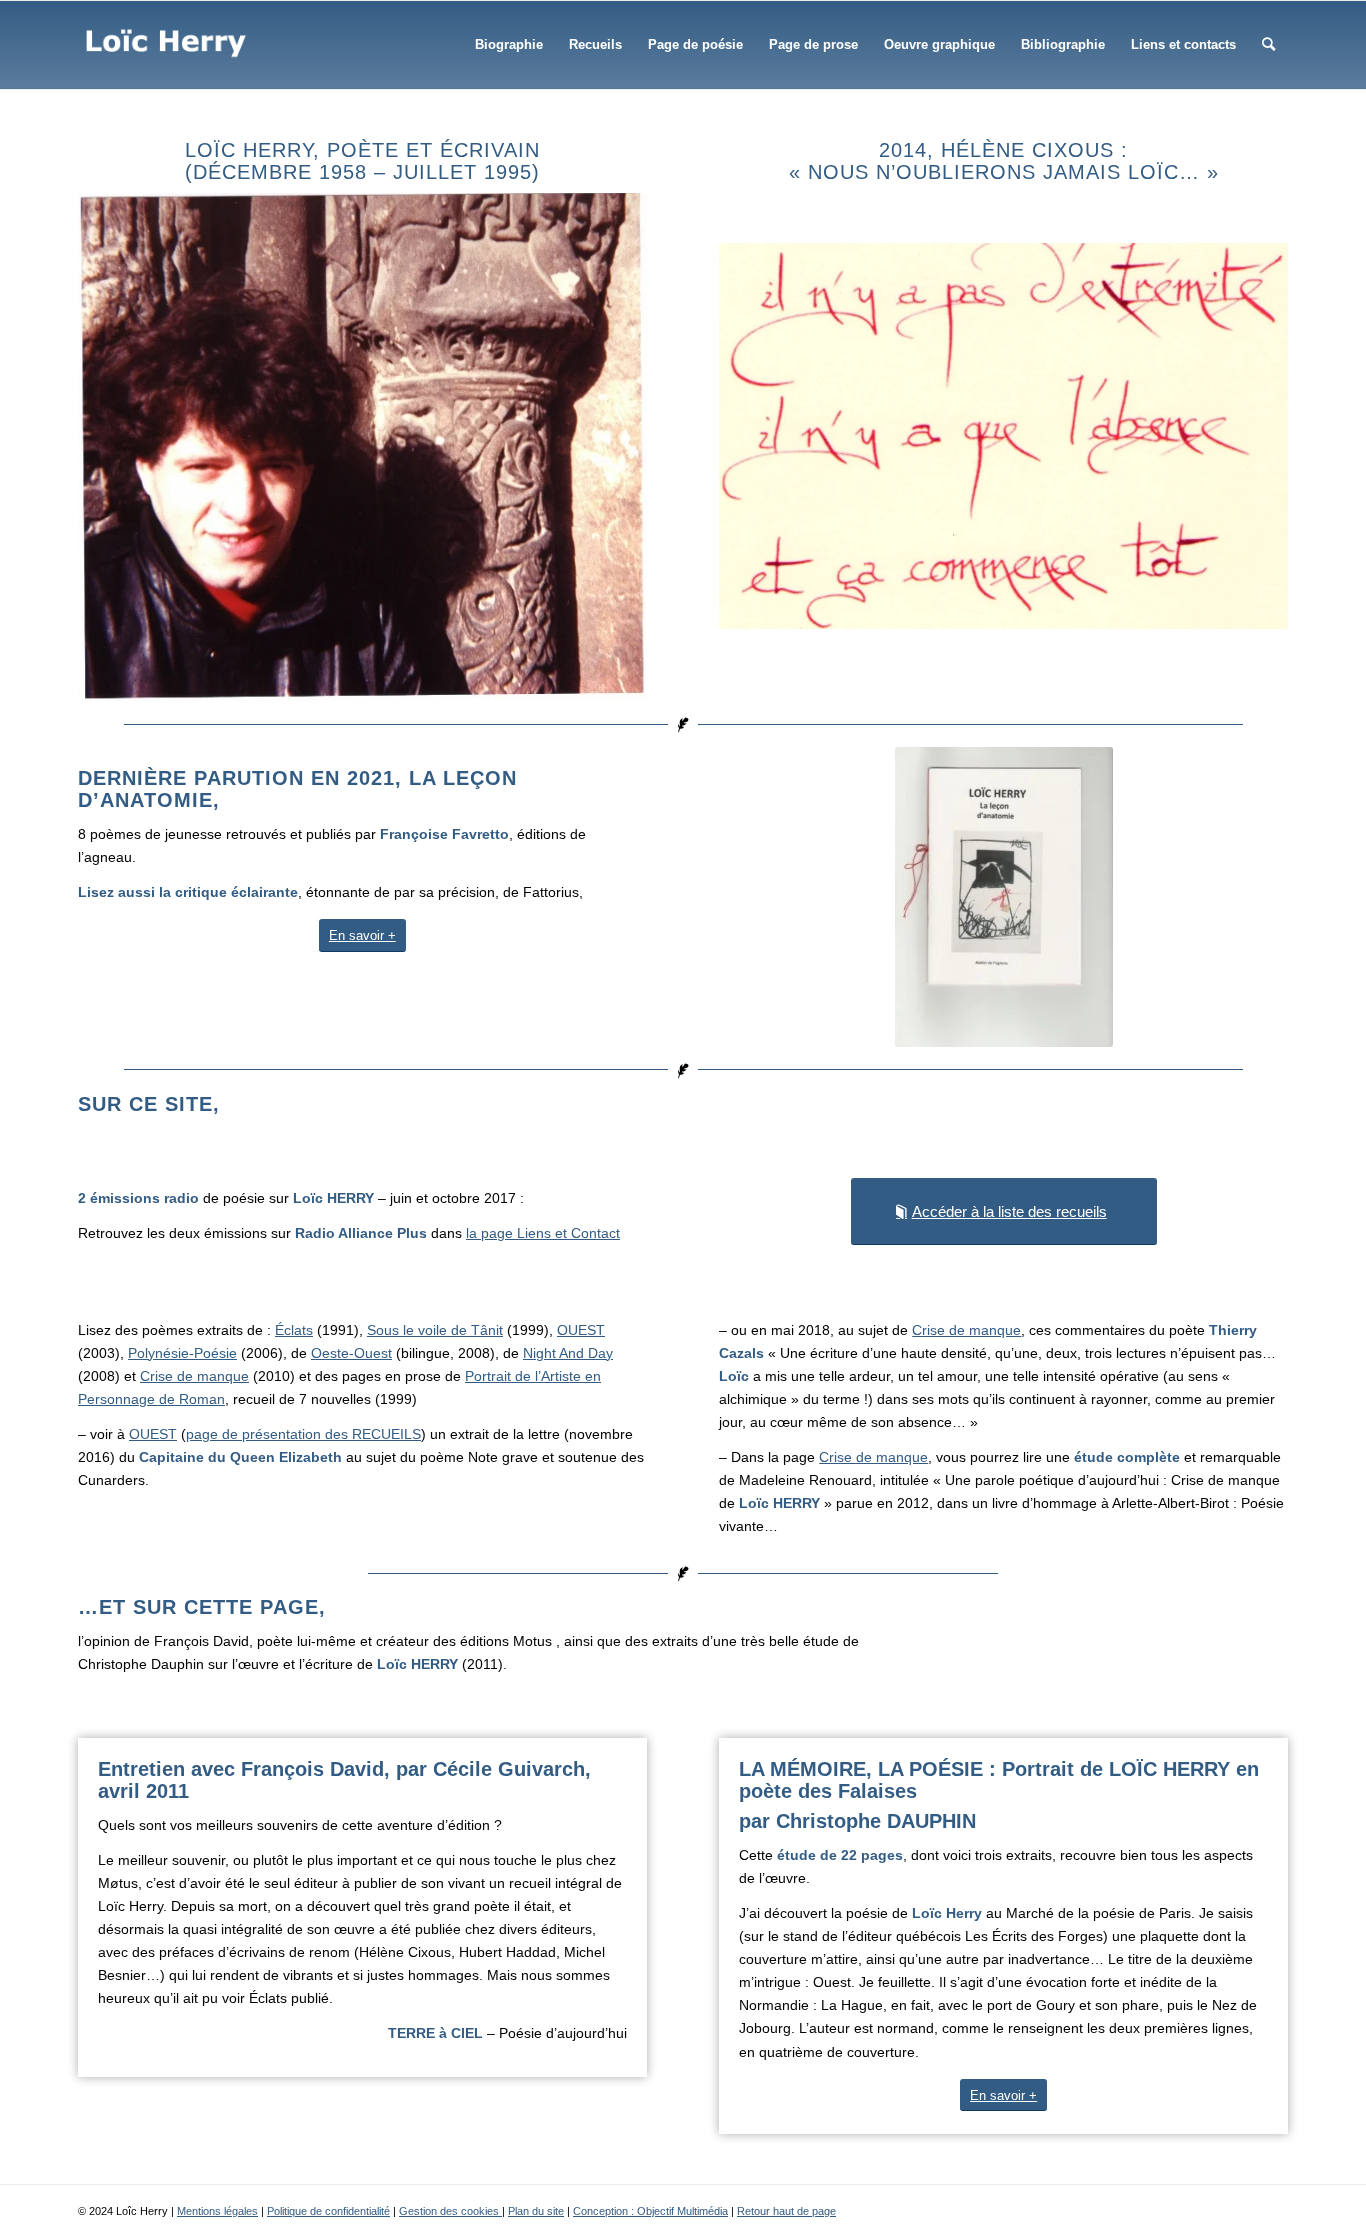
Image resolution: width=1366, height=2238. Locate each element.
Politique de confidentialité (328, 2211)
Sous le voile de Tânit (435, 1330)
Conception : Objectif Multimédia (650, 2211)
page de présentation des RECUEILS (303, 1434)
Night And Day (568, 1353)
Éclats (294, 1330)
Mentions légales (217, 2211)
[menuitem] (509, 45)
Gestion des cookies (450, 2211)
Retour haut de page (786, 2211)
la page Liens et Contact (543, 1233)
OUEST (581, 1330)
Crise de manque (194, 1376)
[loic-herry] (166, 45)
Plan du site (536, 2211)
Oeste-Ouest (351, 1353)
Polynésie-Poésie (182, 1353)
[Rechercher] (1268, 45)
